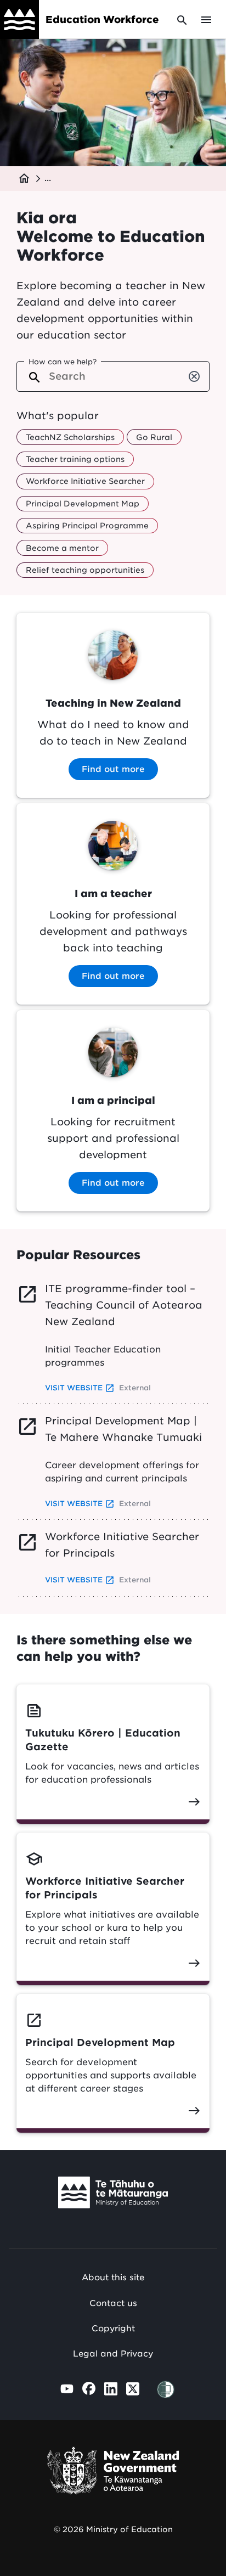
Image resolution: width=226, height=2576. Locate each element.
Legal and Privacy (113, 2354)
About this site (113, 2278)
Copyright (113, 2329)
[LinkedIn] (111, 2389)
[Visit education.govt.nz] (113, 2195)
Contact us (113, 2303)
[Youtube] (67, 2389)
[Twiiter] (133, 2389)
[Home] (19, 19)
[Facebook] (89, 2388)
